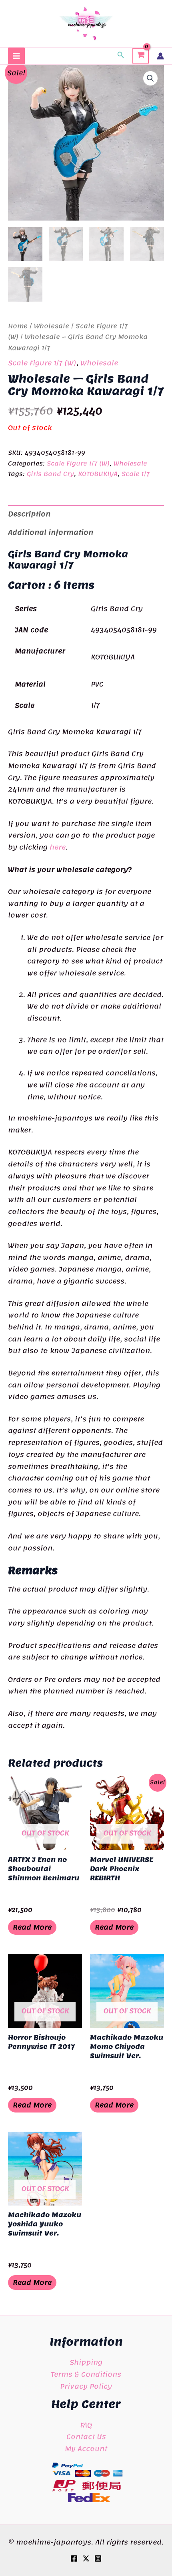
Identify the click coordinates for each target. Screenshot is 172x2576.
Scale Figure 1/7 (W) (42, 363)
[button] (121, 56)
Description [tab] (29, 514)
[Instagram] (98, 2558)
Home (18, 326)
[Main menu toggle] (16, 56)
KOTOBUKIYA (98, 474)
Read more (32, 1927)
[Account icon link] (160, 56)
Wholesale (52, 326)
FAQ (86, 2425)
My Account (86, 2449)
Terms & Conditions (86, 2374)
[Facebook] (74, 2558)
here (58, 847)
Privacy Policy (86, 2386)
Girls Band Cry (50, 474)
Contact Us (86, 2437)
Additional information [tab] (51, 532)
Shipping (86, 2362)
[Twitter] (86, 2558)
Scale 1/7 (136, 474)
